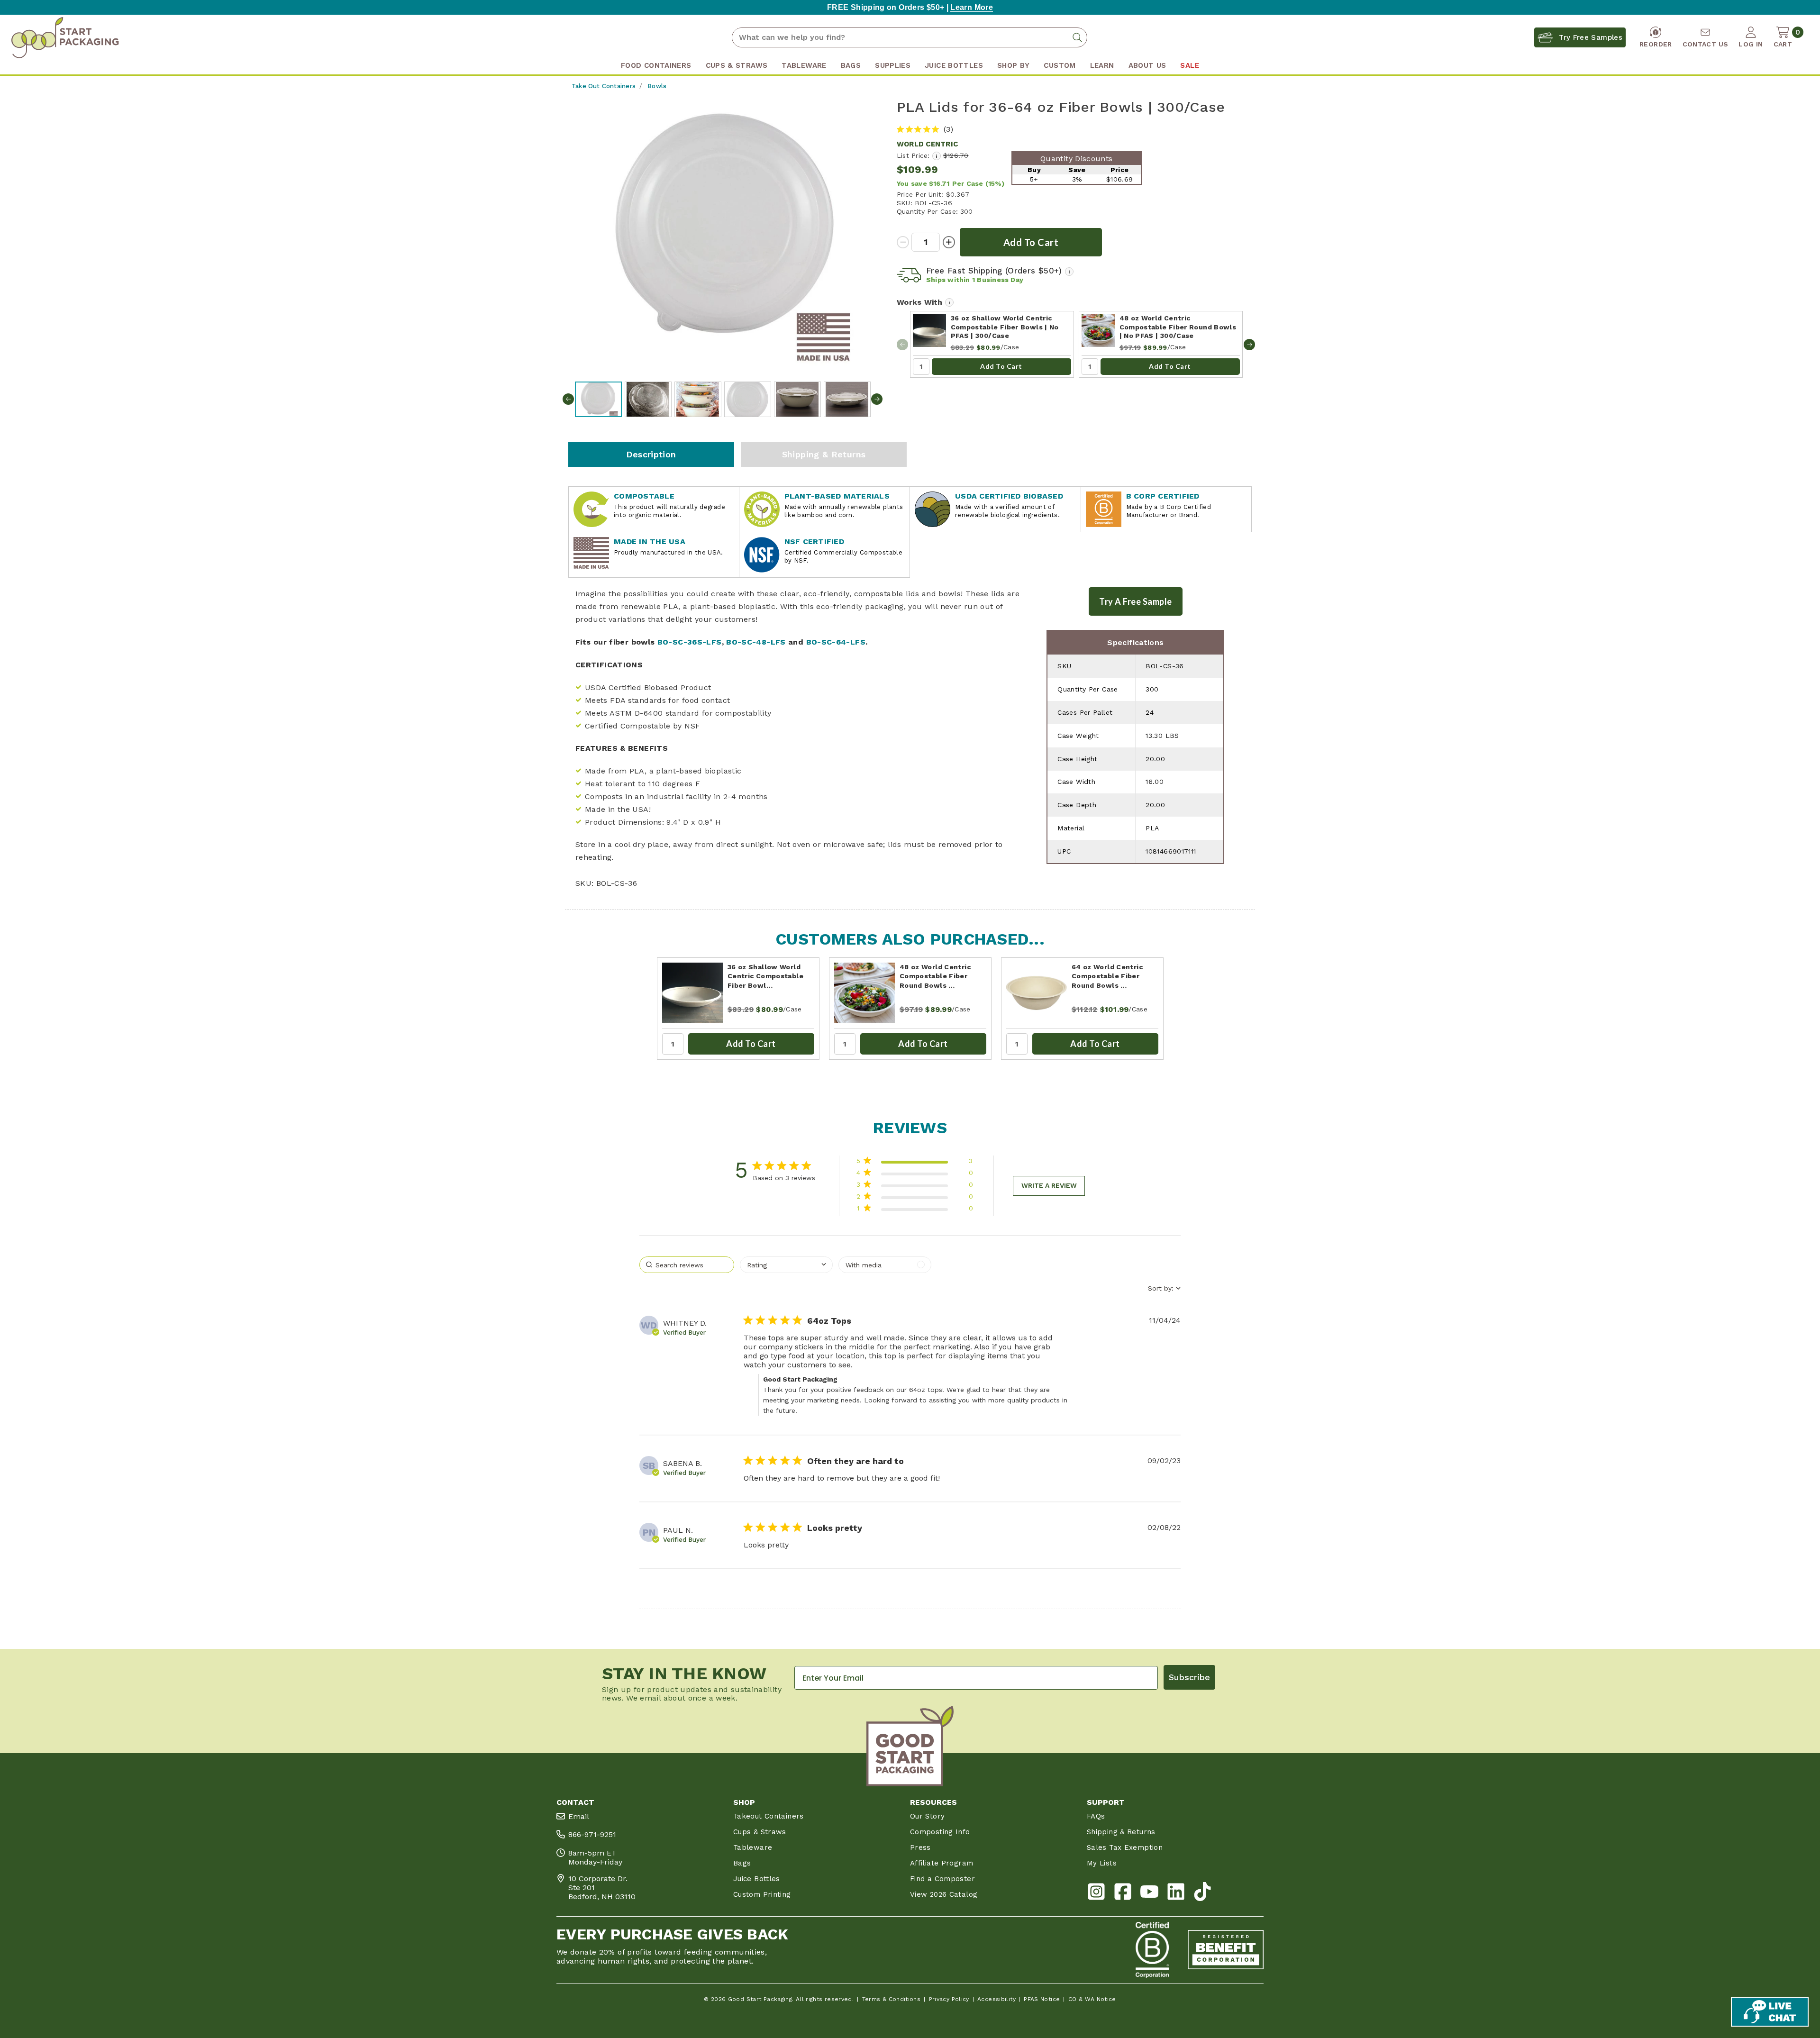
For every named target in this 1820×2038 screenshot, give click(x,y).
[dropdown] (786, 1265)
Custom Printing (762, 1894)
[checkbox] (885, 1265)
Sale (1189, 65)
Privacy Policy (949, 1999)
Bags (742, 1863)
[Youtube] (1149, 1894)
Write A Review (1049, 1185)
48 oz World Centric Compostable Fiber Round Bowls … (935, 976)
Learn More (972, 7)
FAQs (1096, 1816)
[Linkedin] (1176, 1894)
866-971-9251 (592, 1834)
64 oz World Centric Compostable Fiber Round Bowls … (1107, 976)
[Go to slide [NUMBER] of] (1249, 345)
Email (579, 1816)
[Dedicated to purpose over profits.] (1226, 1950)
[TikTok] (1202, 1894)
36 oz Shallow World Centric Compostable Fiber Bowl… (765, 976)
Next (877, 399)
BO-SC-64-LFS (836, 642)
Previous (568, 399)
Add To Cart (1001, 366)
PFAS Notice (1042, 1999)
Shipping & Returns (824, 454)
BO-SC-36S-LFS (690, 642)
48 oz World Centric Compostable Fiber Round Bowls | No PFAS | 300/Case (1178, 327)
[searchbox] (687, 1265)
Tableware (753, 1847)
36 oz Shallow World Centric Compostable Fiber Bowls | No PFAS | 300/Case (1005, 327)
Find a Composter (942, 1879)
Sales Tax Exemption (1125, 1847)
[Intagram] (1096, 1894)
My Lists (1102, 1863)
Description (651, 454)
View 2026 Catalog (944, 1894)
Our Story (927, 1816)
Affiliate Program (942, 1863)
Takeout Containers (769, 1816)
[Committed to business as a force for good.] (1152, 1950)
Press (920, 1847)
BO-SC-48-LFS (756, 642)
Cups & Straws (760, 1832)
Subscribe (1189, 1677)
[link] (915, 1210)
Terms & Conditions (892, 1999)
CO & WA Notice (1092, 1999)
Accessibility (996, 1999)
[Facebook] (1123, 1894)
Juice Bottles (757, 1879)
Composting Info (940, 1832)
